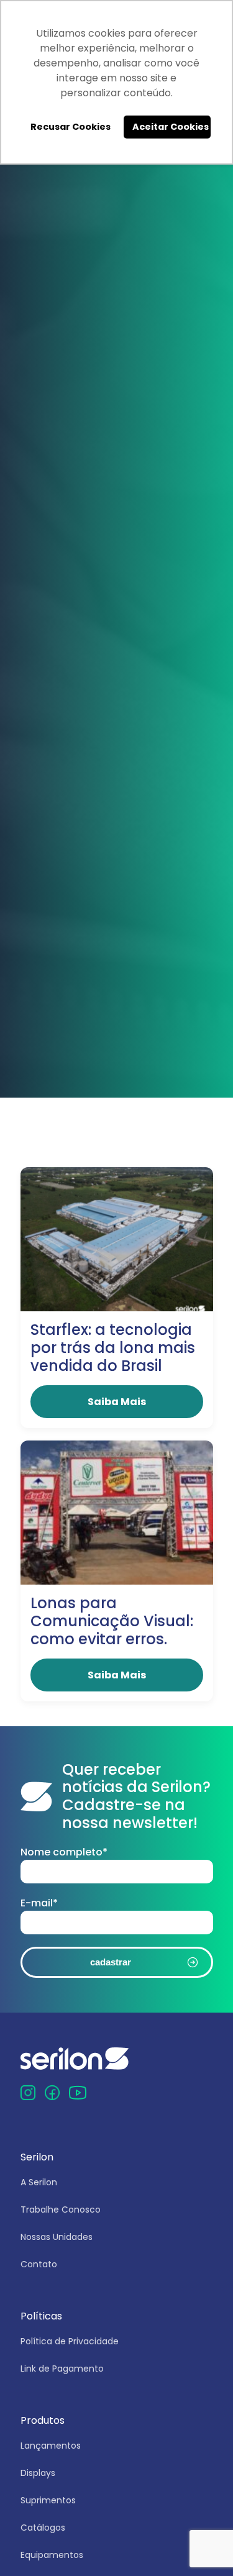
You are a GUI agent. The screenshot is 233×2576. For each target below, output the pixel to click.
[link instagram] (28, 2092)
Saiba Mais (117, 1402)
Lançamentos (51, 2446)
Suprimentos (48, 2500)
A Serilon (39, 2182)
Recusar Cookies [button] (71, 127)
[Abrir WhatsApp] (203, 2546)
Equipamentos (52, 2555)
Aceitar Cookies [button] (171, 127)
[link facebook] (52, 2092)
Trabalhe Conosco (61, 2210)
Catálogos (43, 2528)
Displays (38, 2473)
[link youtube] (78, 2092)
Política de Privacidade (70, 2341)
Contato (39, 2264)
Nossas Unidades (57, 2237)
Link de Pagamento (62, 2369)
